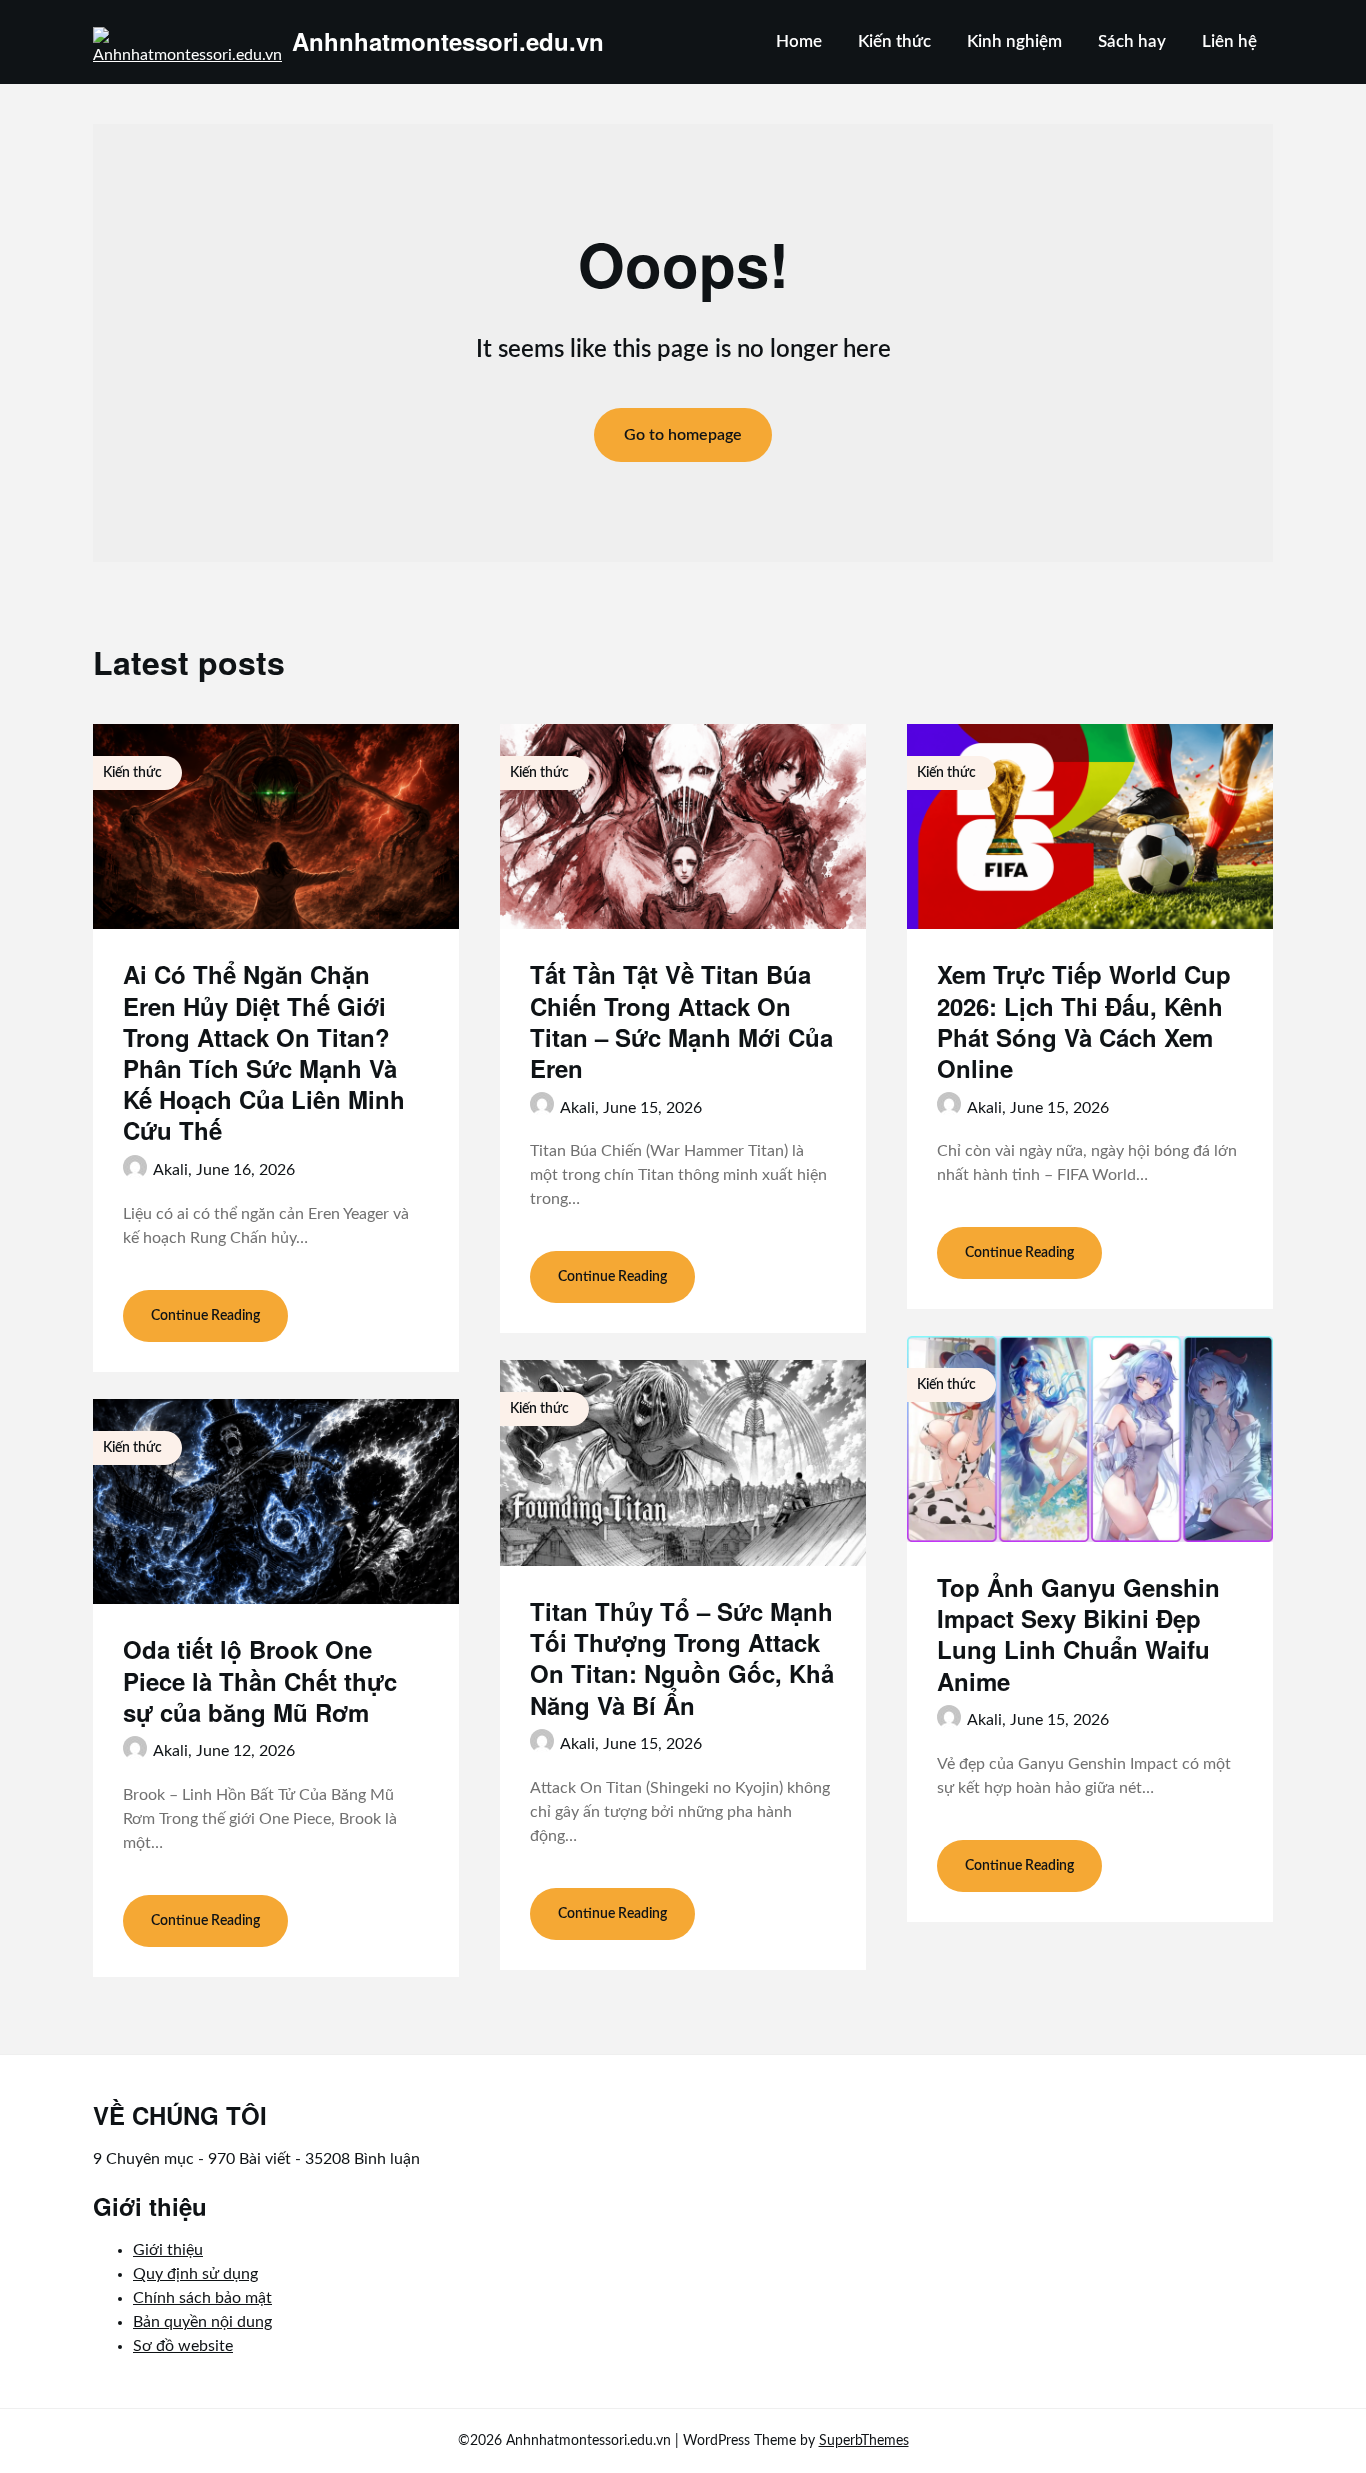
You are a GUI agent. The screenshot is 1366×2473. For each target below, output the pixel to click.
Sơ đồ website (183, 2346)
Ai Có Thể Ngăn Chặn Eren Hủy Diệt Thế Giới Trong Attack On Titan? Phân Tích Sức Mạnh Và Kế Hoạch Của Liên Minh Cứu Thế (264, 1052)
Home (799, 41)
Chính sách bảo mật (202, 2298)
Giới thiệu (168, 2250)
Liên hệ (1229, 41)
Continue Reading (205, 1316)
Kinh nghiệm (1014, 41)
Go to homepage (683, 435)
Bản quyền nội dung (202, 2322)
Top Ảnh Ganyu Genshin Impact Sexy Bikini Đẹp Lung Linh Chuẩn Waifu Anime (1078, 1634)
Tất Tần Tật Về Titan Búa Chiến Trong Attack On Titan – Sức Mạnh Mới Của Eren (681, 1021)
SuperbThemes (864, 2441)
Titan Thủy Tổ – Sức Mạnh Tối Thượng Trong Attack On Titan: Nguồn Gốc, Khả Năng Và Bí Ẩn (682, 1658)
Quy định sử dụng (195, 2274)
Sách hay (1132, 41)
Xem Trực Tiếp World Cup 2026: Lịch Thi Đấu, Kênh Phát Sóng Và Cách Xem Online (1084, 1021)
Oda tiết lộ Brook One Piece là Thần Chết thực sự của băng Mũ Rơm (260, 1680)
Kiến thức (894, 41)
